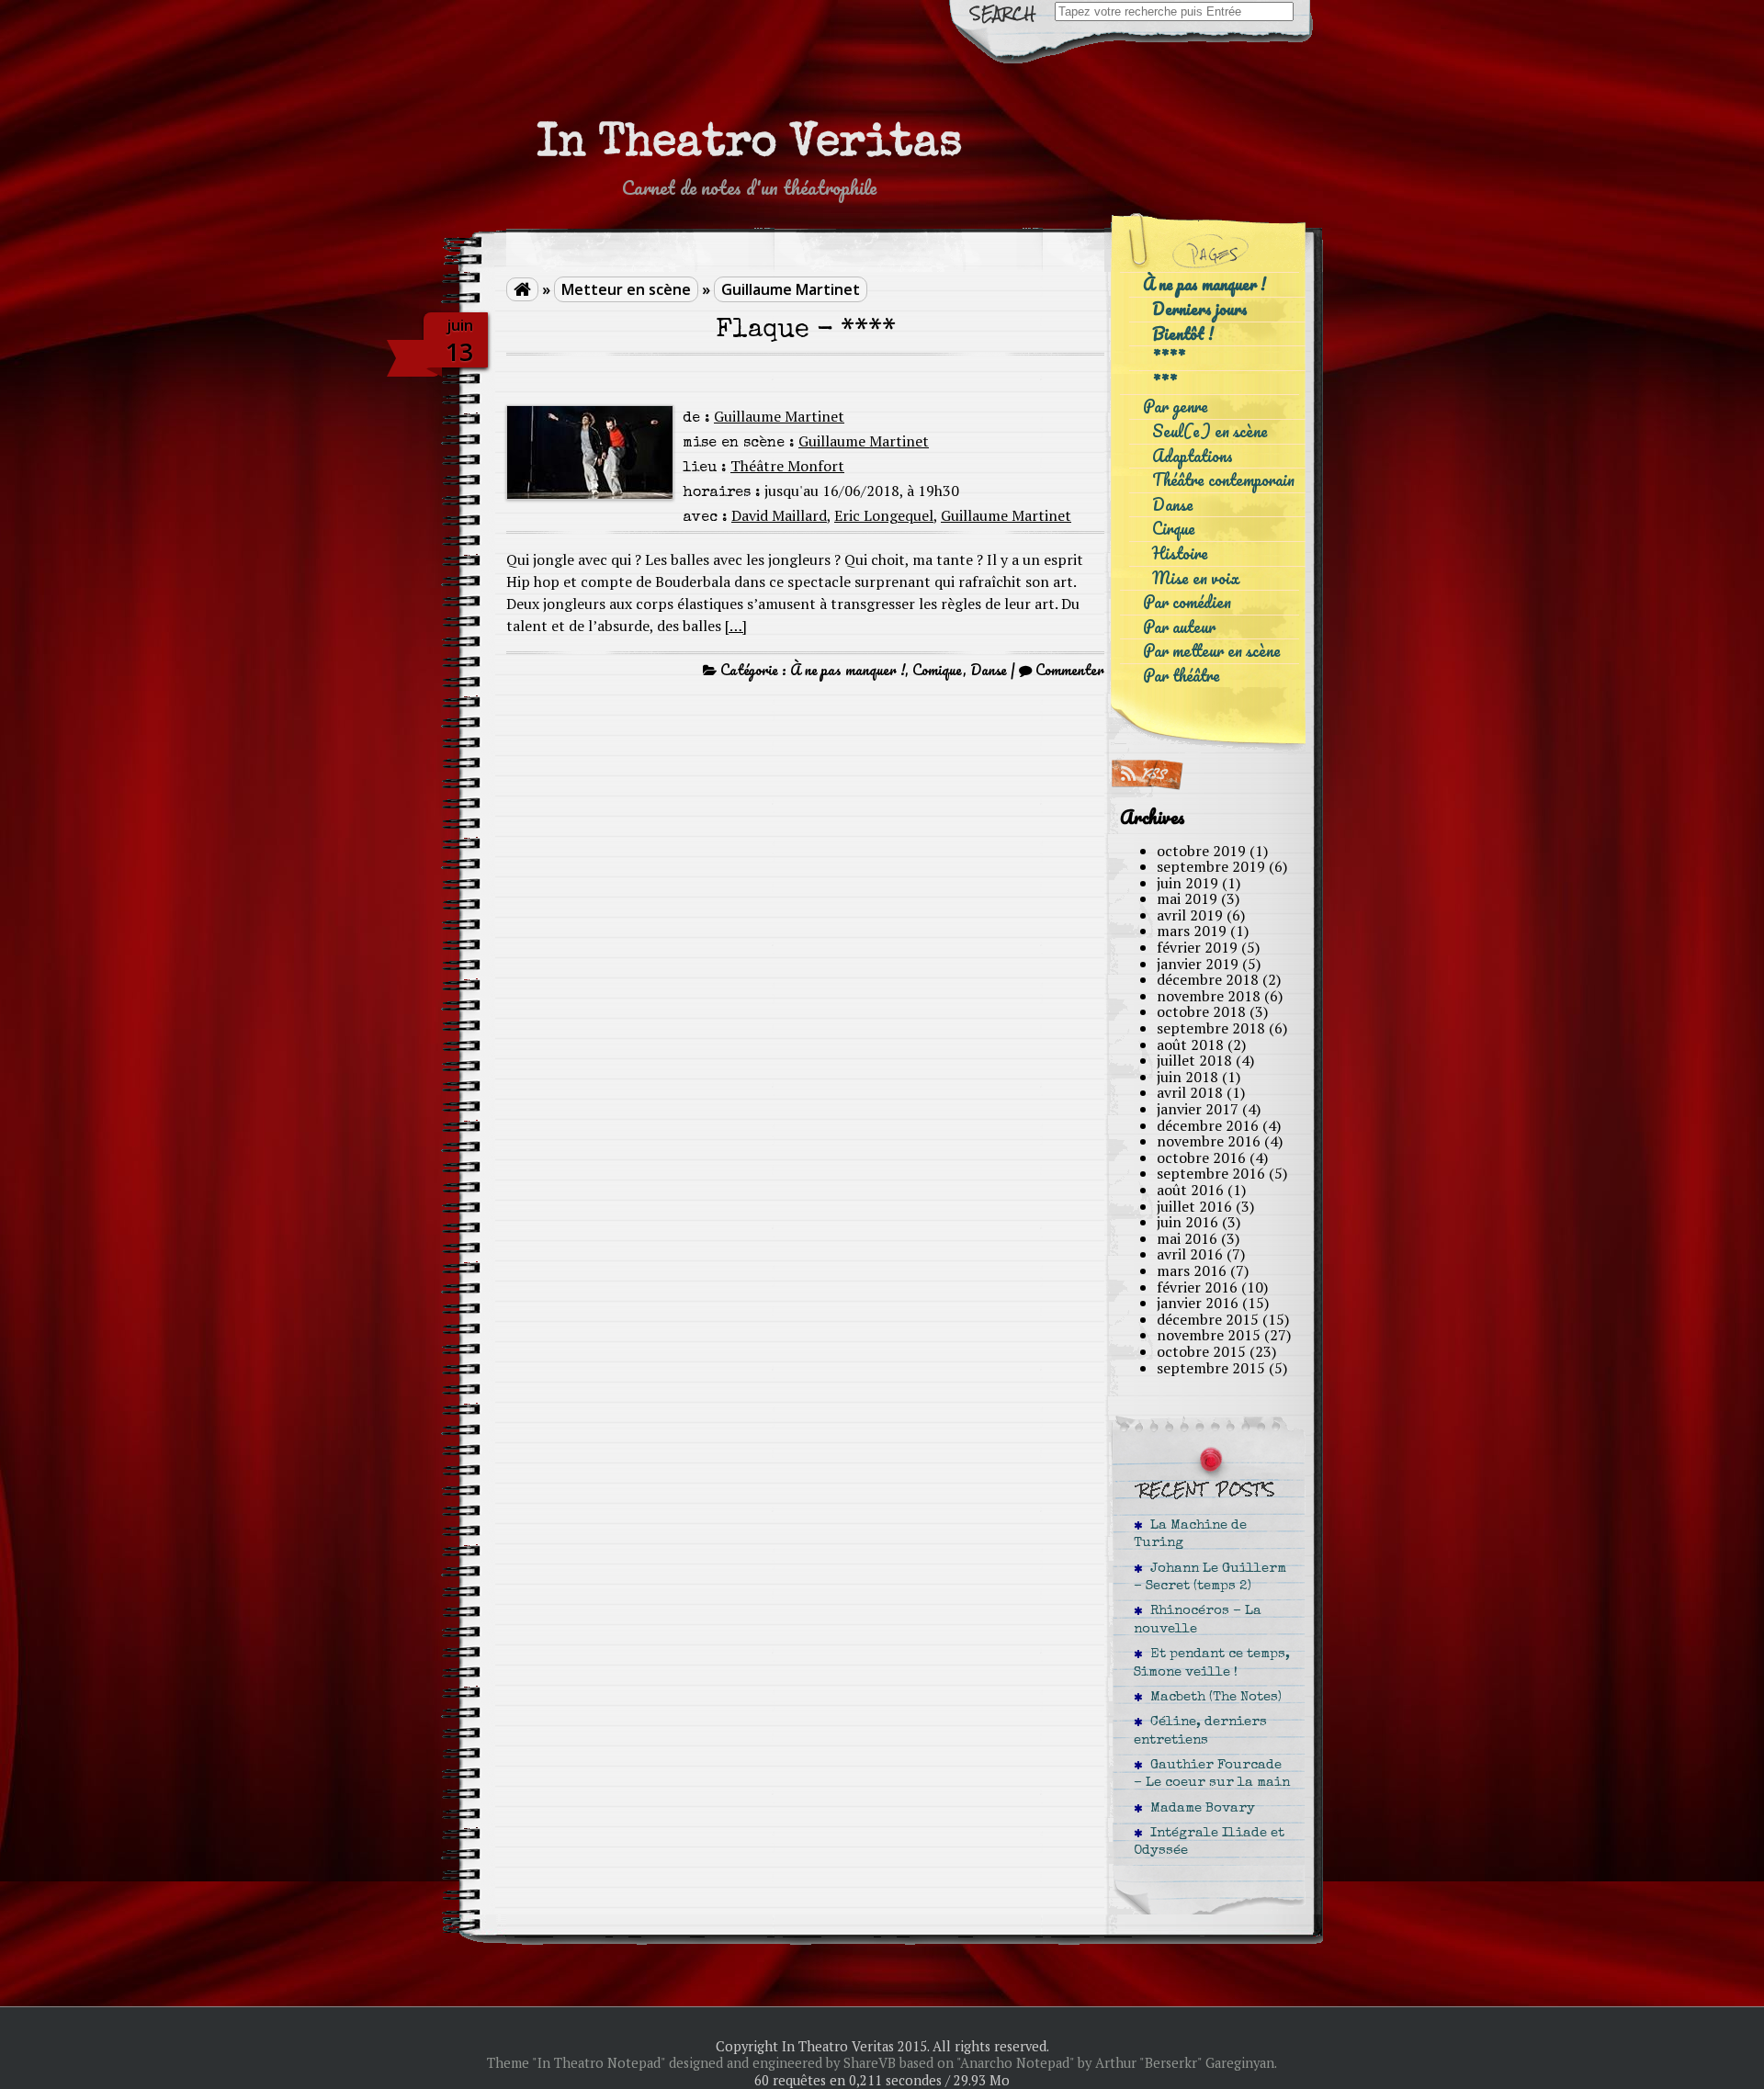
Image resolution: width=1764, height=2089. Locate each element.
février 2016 (1197, 1287)
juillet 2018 (1194, 1060)
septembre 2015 (1211, 1368)
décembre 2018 (1208, 979)
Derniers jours (1200, 309)
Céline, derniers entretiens (1200, 1731)
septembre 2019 (1211, 866)
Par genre (1176, 407)
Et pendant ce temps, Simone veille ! (1212, 1663)
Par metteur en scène (1212, 651)
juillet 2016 (1194, 1206)
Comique (938, 670)
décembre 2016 (1208, 1125)
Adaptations (1193, 456)
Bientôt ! (1183, 334)
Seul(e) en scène (1210, 431)
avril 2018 (1190, 1092)
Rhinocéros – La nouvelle (1198, 1620)
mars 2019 (1192, 931)
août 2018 (1190, 1044)
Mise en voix (1196, 578)
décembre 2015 (1208, 1319)
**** (1169, 358)
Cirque (1174, 529)
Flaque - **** (806, 331)
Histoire (1180, 553)
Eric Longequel (884, 515)
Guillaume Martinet (791, 289)
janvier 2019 (1198, 964)
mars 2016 (1192, 1270)
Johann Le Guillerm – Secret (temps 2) (1210, 1578)
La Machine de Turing (1190, 1535)
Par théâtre (1182, 676)
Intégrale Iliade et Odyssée (1209, 1842)
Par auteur (1179, 627)
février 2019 (1197, 947)
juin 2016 (1187, 1222)
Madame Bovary (1199, 1809)
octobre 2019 (1201, 851)
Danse (989, 670)
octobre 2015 (1201, 1351)
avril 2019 (1190, 915)
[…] (736, 626)
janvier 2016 (1198, 1303)
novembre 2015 (1209, 1335)
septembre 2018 (1211, 1028)
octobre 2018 (1201, 1011)
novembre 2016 (1209, 1141)
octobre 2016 (1201, 1157)
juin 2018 (1187, 1077)
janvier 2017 (1198, 1109)
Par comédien (1187, 602)
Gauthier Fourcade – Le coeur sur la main (1212, 1774)
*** (1165, 383)
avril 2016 (1190, 1254)
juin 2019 (1187, 883)
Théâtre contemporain (1223, 480)
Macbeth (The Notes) (1212, 1698)
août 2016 (1190, 1190)
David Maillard (779, 515)
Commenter (1070, 670)
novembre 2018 (1209, 996)
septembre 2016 (1211, 1173)
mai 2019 (1187, 898)
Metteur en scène (626, 289)
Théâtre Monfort (787, 466)
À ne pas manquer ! (848, 670)
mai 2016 (1187, 1238)
